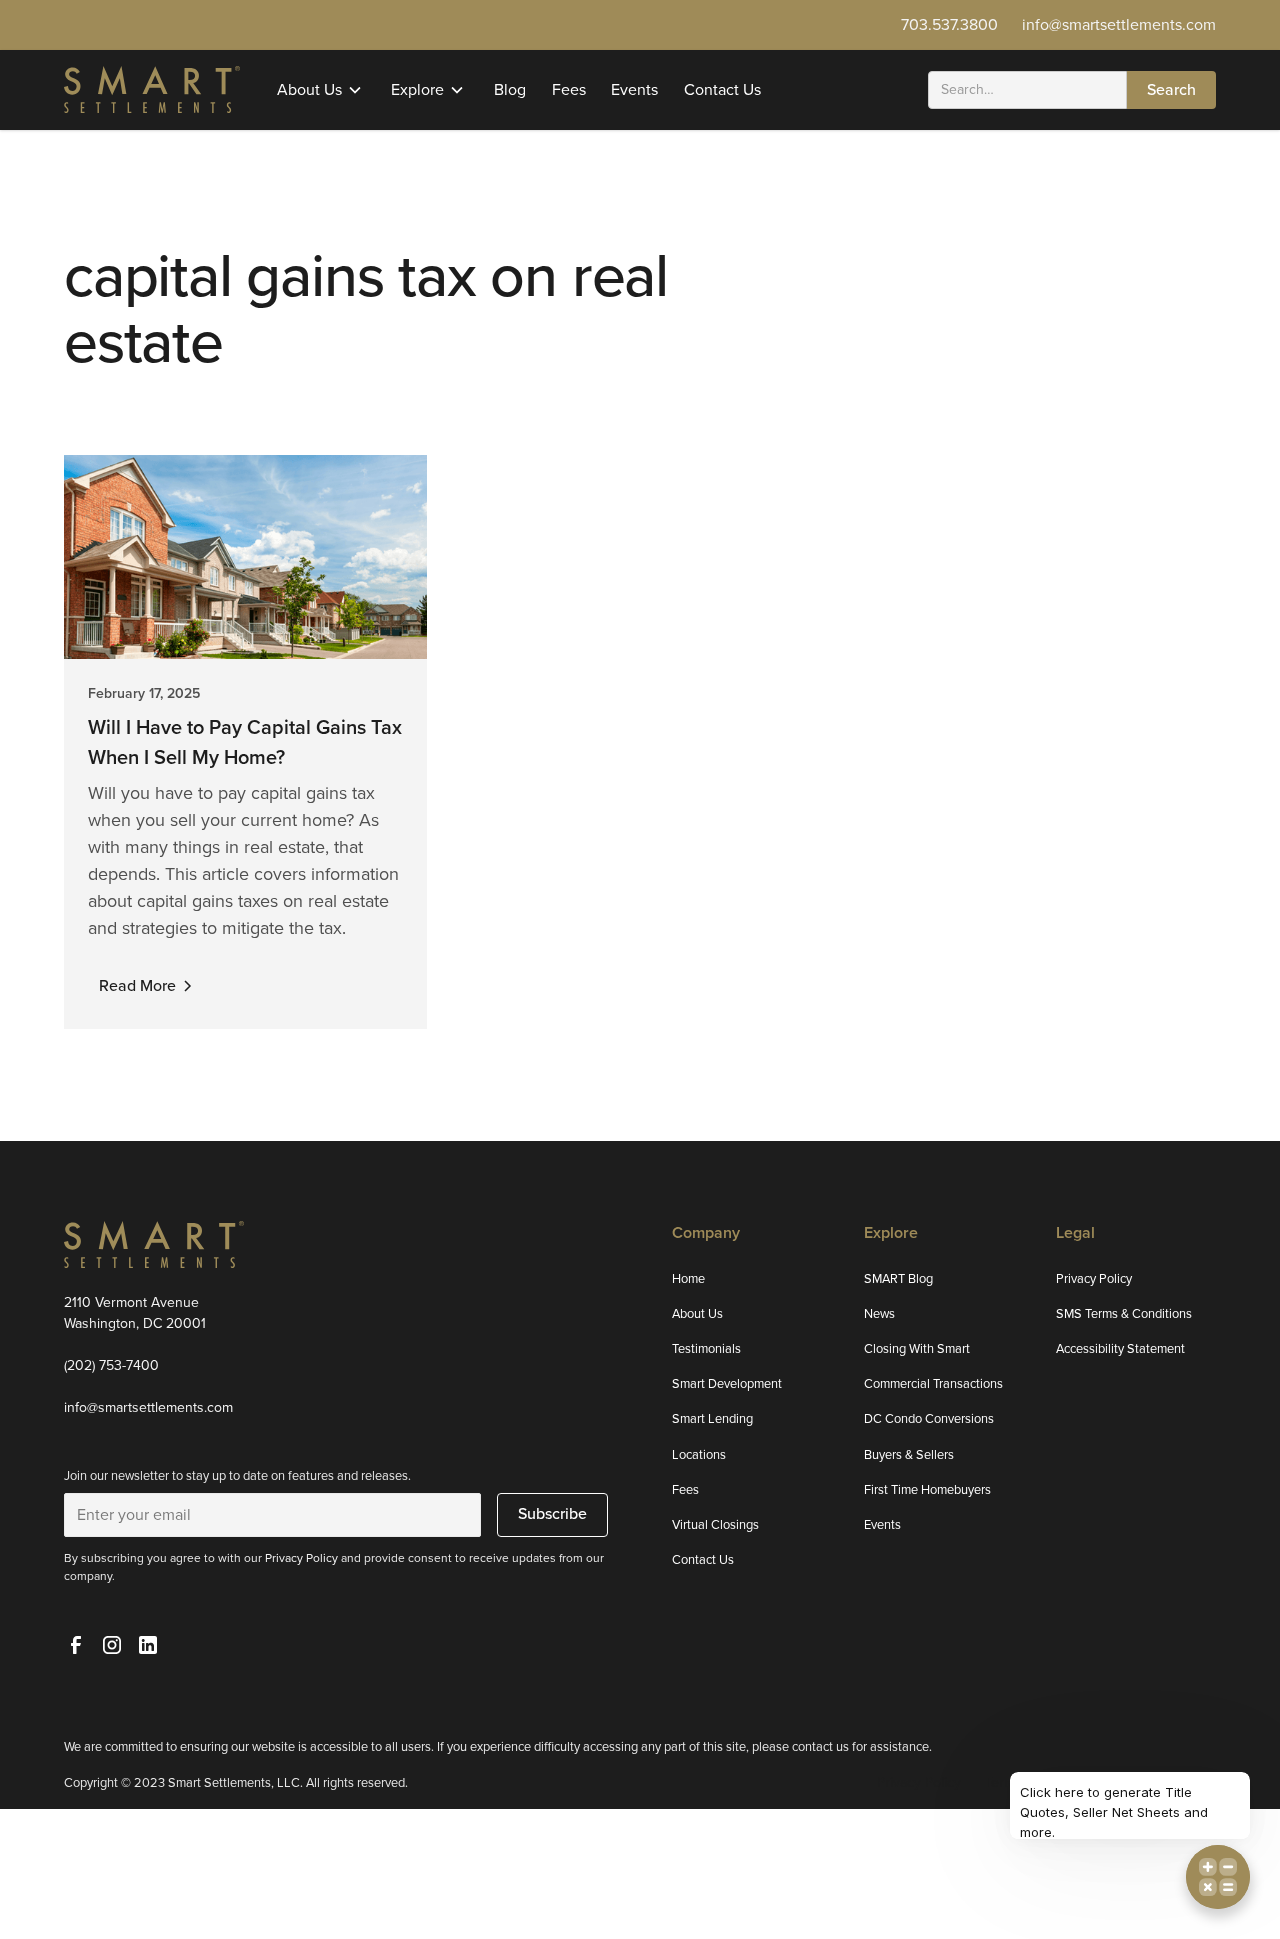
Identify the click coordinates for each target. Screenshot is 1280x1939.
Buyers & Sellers (909, 1454)
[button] (321, 90)
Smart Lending (712, 1418)
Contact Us (722, 89)
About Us (697, 1313)
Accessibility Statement (1120, 1348)
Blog (510, 89)
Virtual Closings (715, 1524)
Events (634, 89)
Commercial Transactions (933, 1383)
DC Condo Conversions (929, 1418)
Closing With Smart (917, 1348)
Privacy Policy (1094, 1278)
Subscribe (552, 1513)
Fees (569, 89)
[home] (152, 89)
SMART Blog (898, 1278)
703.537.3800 (949, 24)
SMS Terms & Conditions (1124, 1313)
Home (688, 1278)
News (879, 1313)
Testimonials (706, 1348)
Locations (699, 1454)
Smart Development (727, 1383)
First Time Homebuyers (927, 1489)
